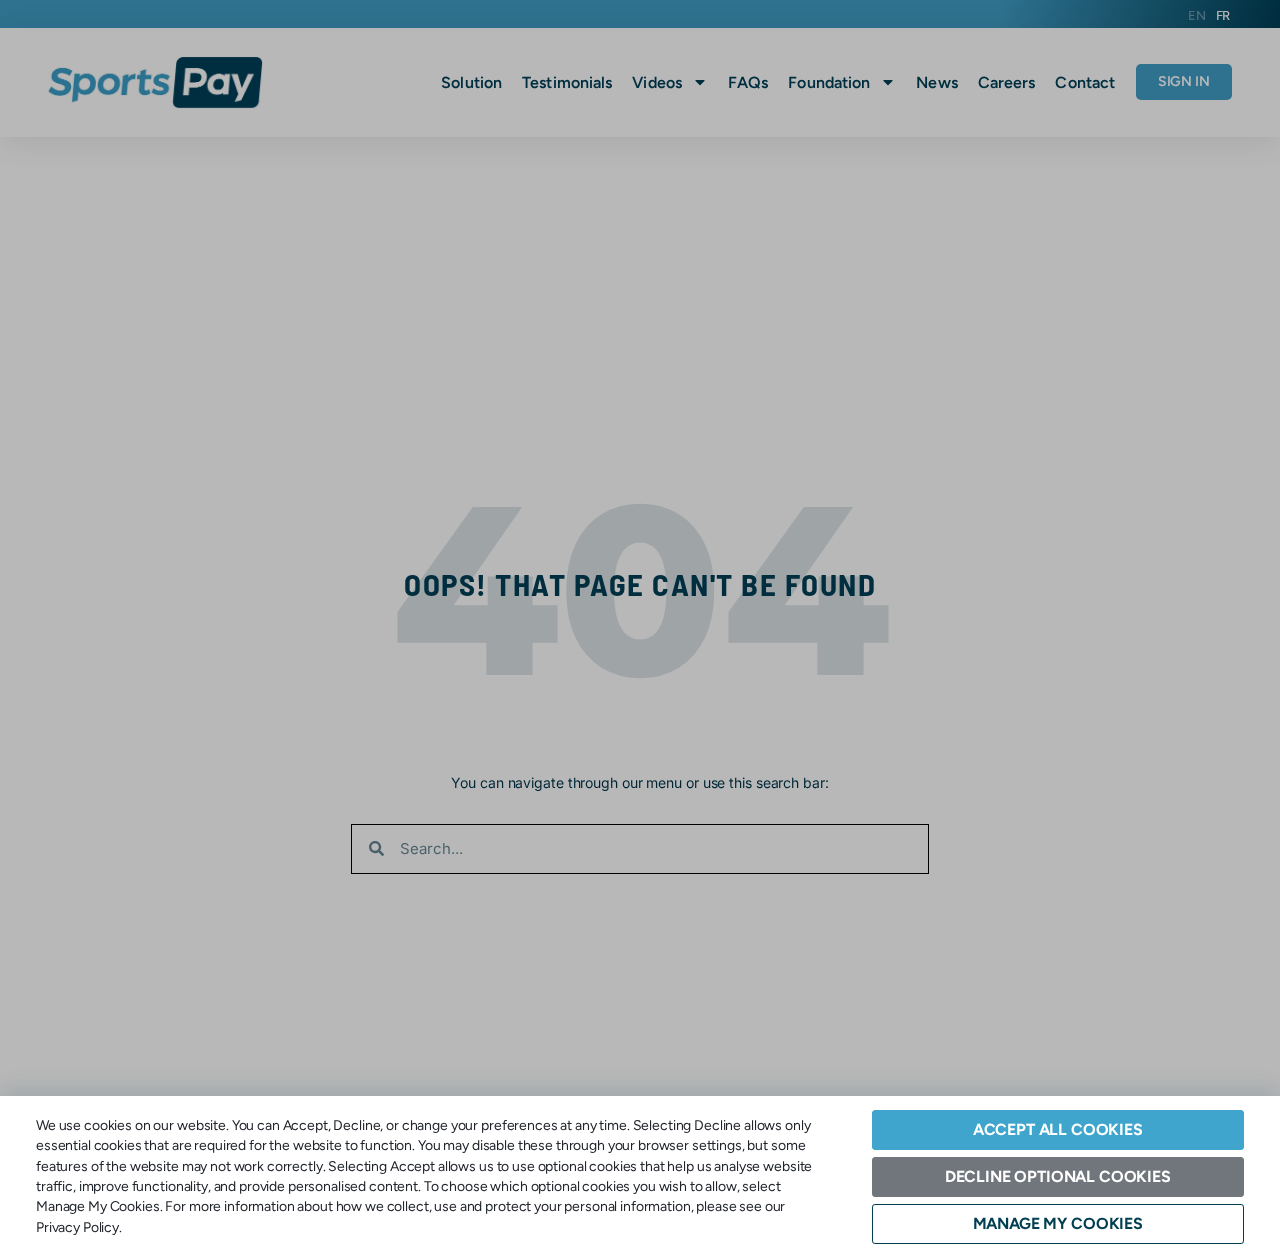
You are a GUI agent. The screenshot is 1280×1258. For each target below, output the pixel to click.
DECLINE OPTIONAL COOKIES (1058, 1176)
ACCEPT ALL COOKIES (1058, 1129)
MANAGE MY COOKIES (1058, 1223)
